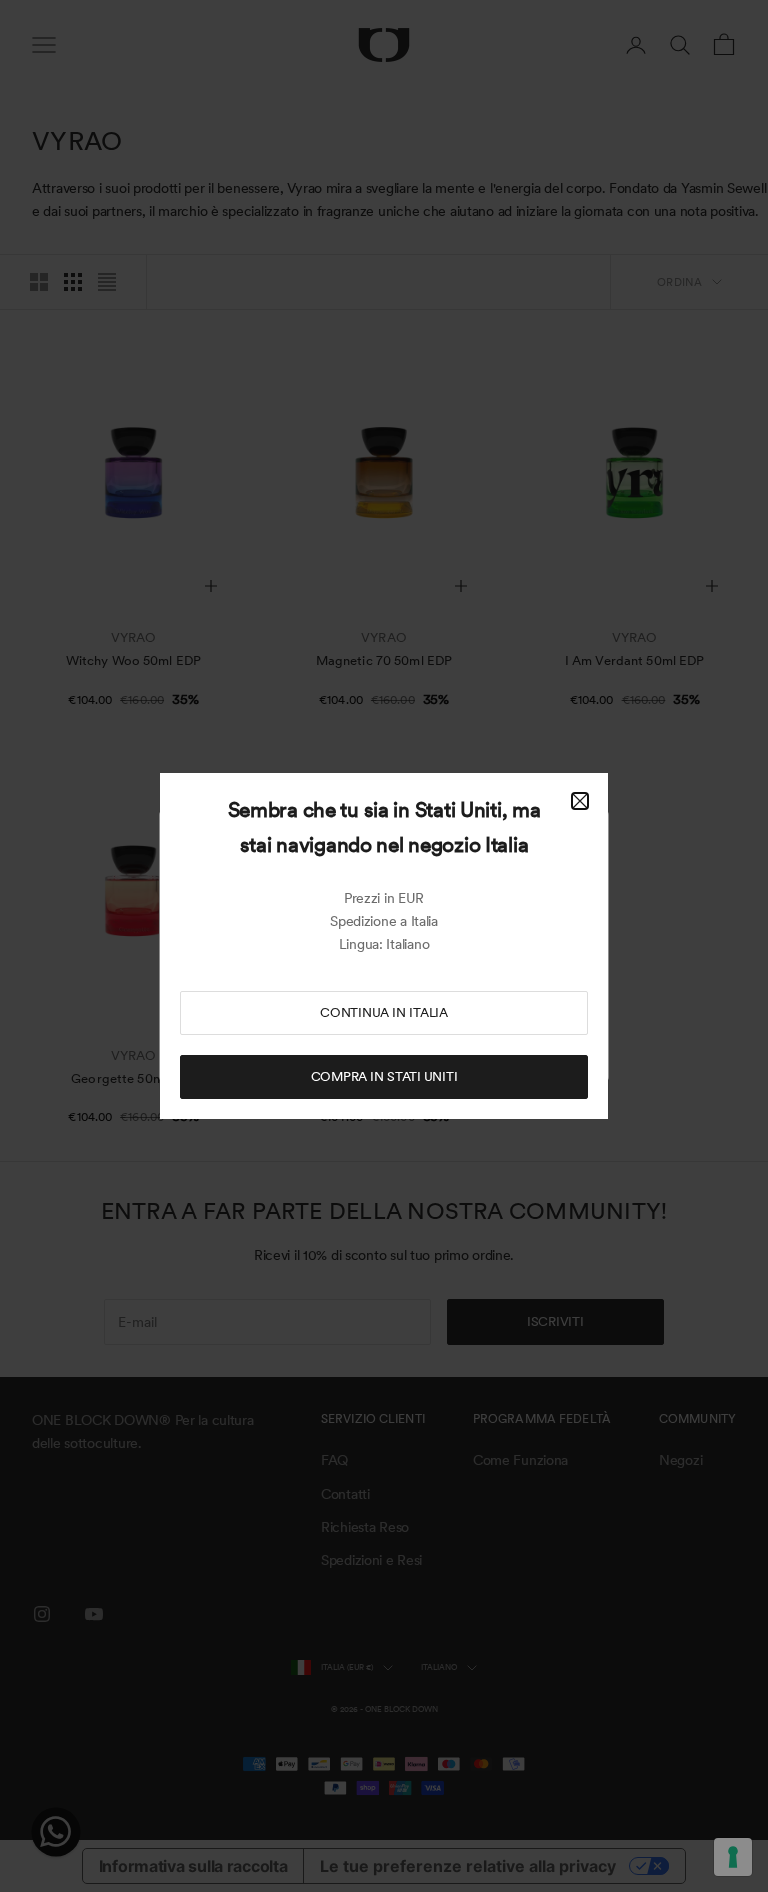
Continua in (384, 1012)
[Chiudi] (580, 801)
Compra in (384, 1076)
